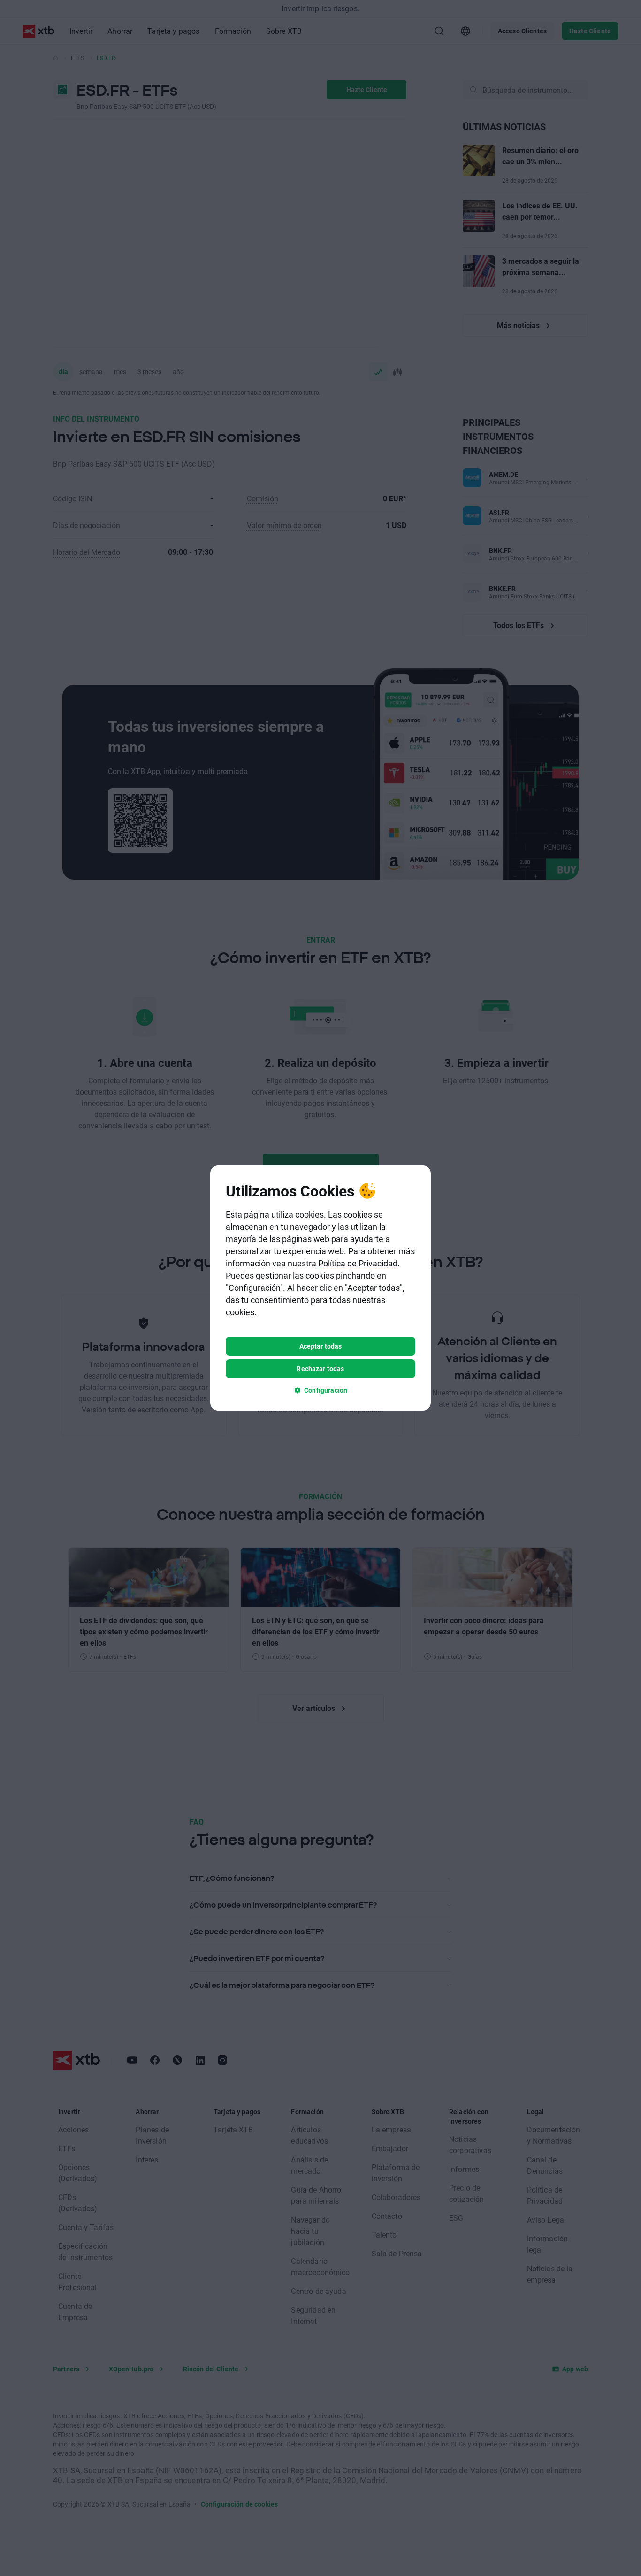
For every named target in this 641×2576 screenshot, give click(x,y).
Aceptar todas (321, 1346)
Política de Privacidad (358, 1263)
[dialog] (320, 1288)
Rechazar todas (320, 1368)
